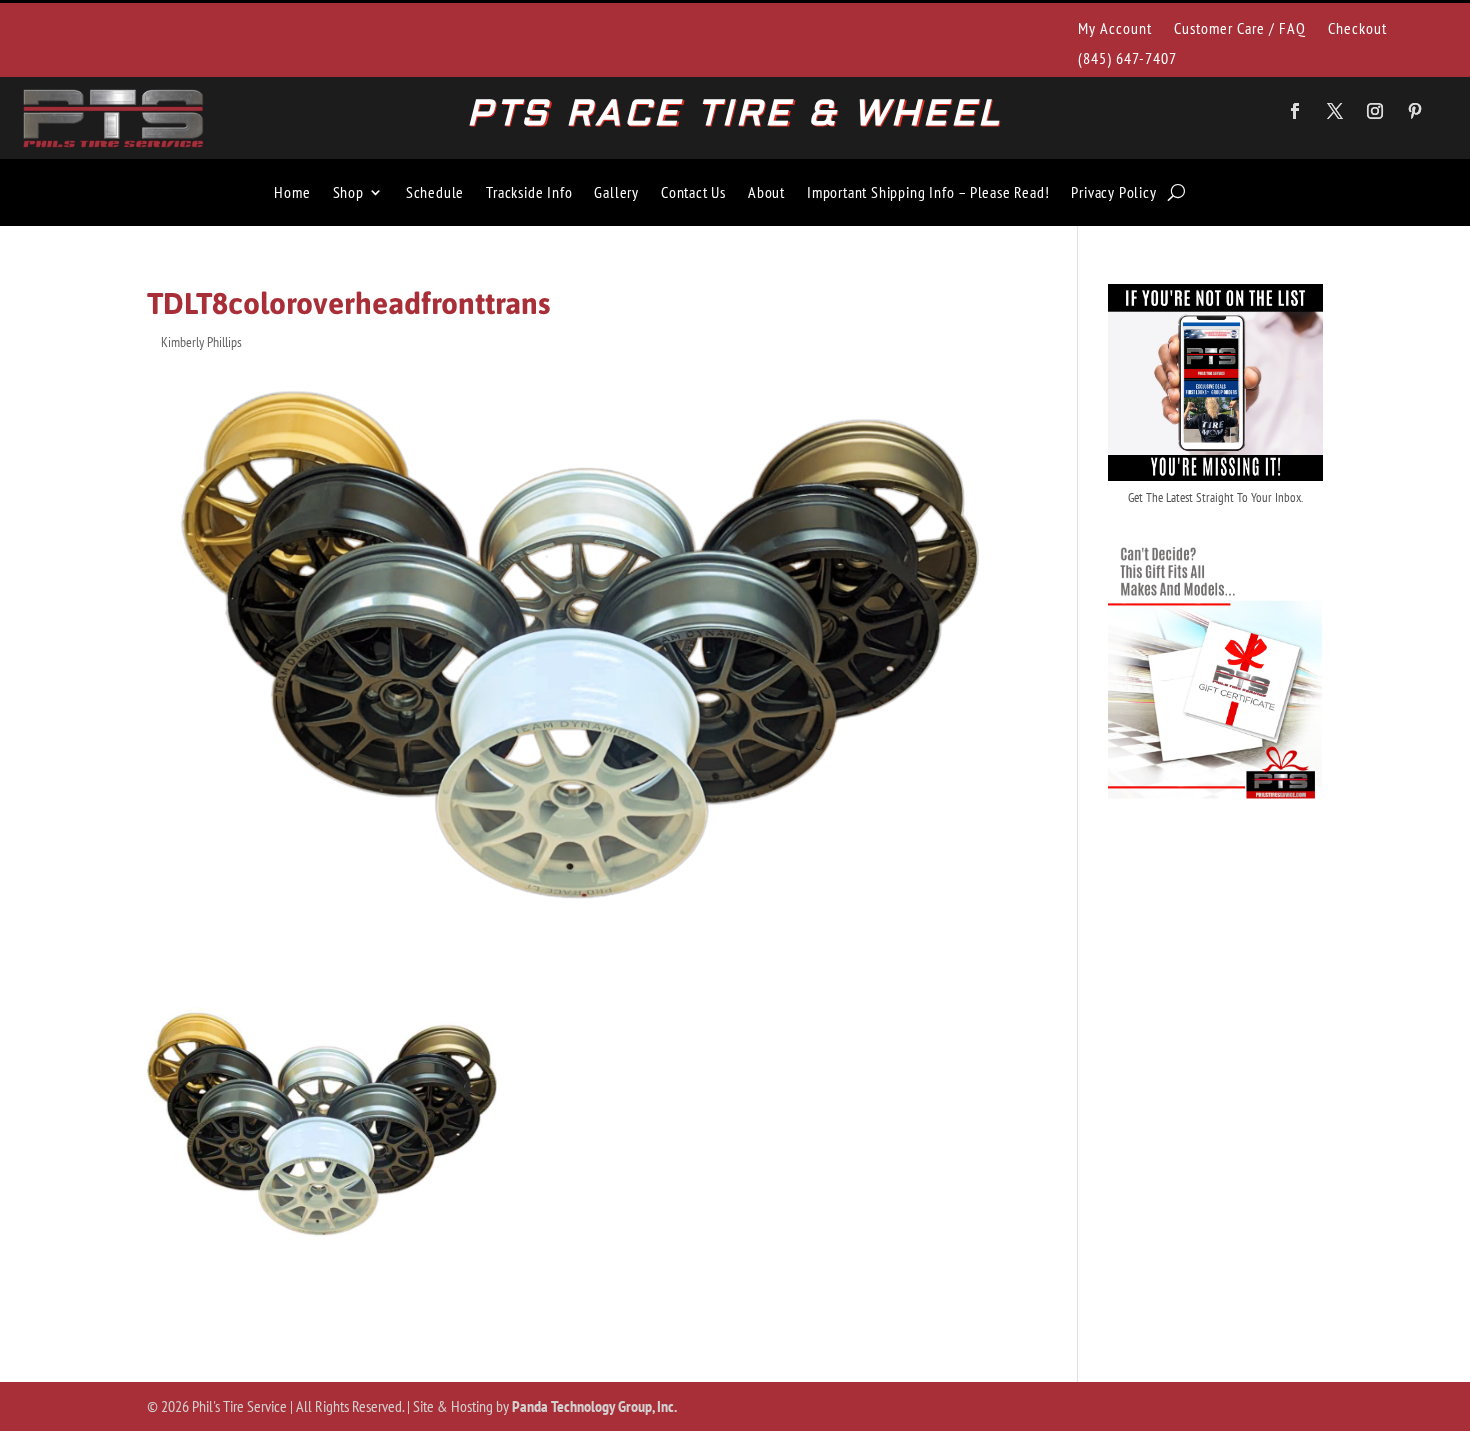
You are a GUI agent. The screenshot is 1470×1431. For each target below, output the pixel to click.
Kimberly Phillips (201, 342)
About (766, 192)
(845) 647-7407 (1127, 59)
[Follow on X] (1335, 111)
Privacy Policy (1113, 192)
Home (292, 192)
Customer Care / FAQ (1240, 29)
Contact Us (693, 192)
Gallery (616, 192)
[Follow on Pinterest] (1415, 111)
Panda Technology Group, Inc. (594, 1406)
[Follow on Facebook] (1295, 111)
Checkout (1357, 29)
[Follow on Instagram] (1375, 111)
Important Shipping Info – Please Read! (928, 192)
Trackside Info (529, 192)
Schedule (435, 192)
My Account (1115, 29)
